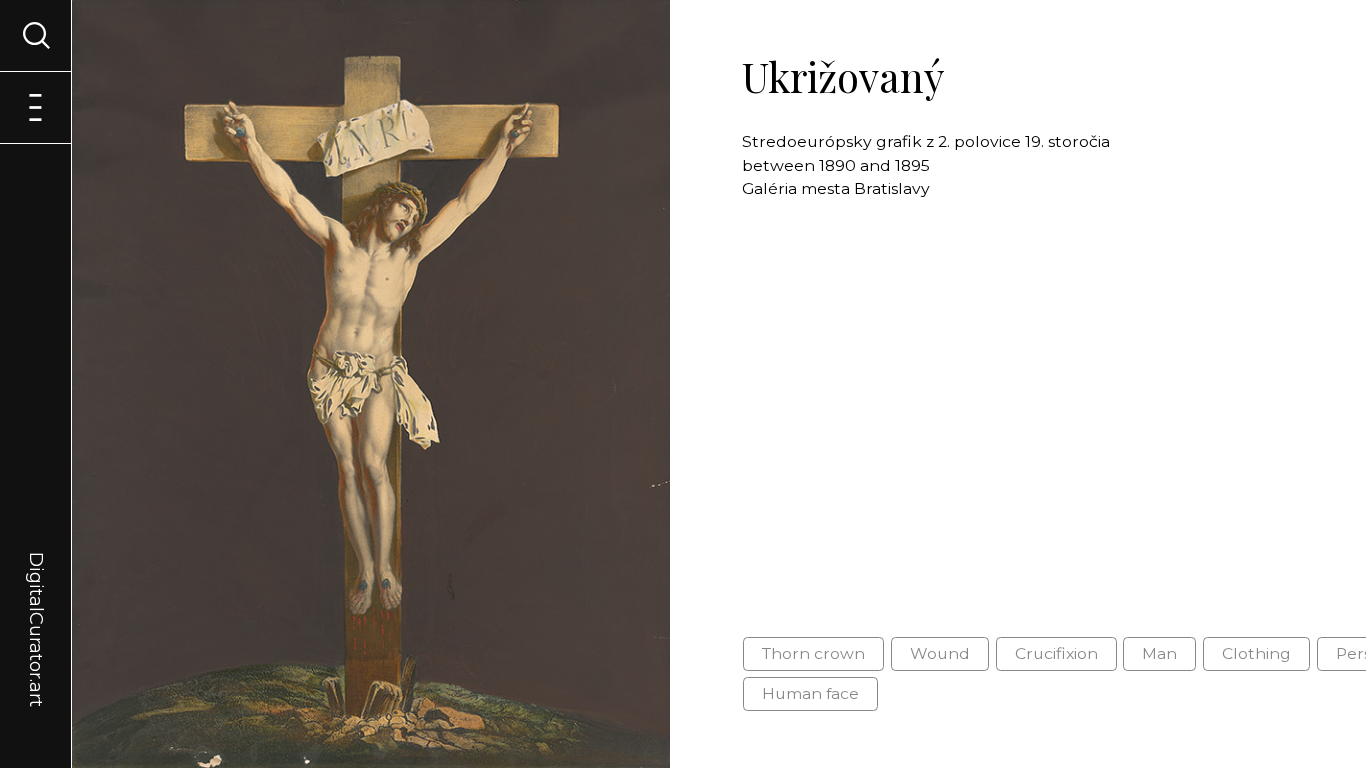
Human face (810, 693)
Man (1159, 653)
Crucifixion (1056, 653)
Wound (940, 653)
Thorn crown (813, 653)
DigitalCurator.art (36, 606)
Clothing (1256, 653)
